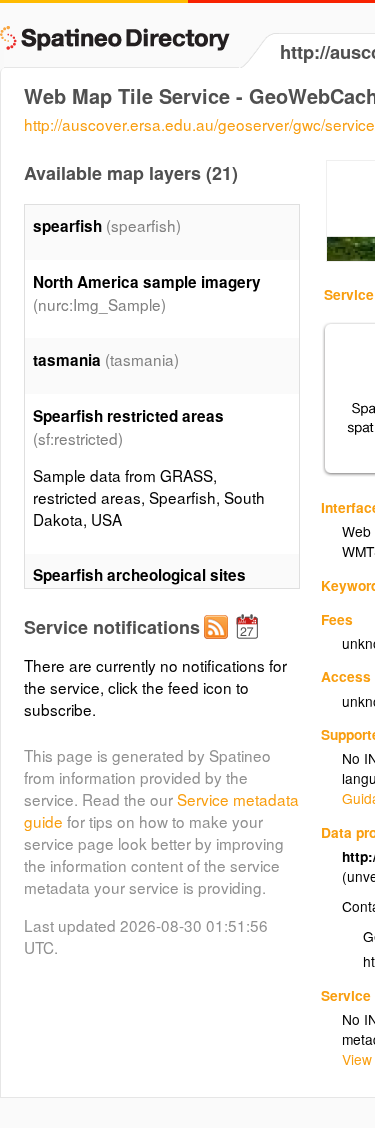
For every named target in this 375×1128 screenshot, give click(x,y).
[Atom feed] (219, 643)
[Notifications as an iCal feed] (250, 643)
